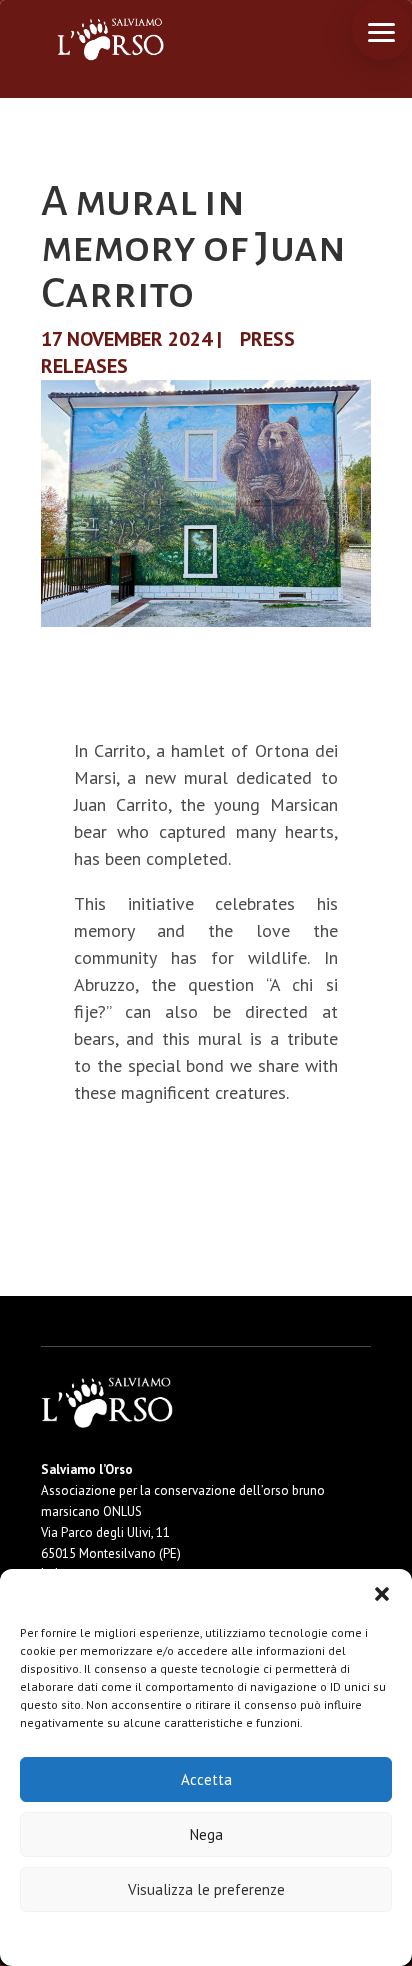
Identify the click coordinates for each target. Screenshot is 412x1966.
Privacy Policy (255, 1937)
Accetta (206, 1779)
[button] (382, 1594)
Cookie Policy (145, 1937)
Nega (206, 1834)
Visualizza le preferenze (206, 1889)
